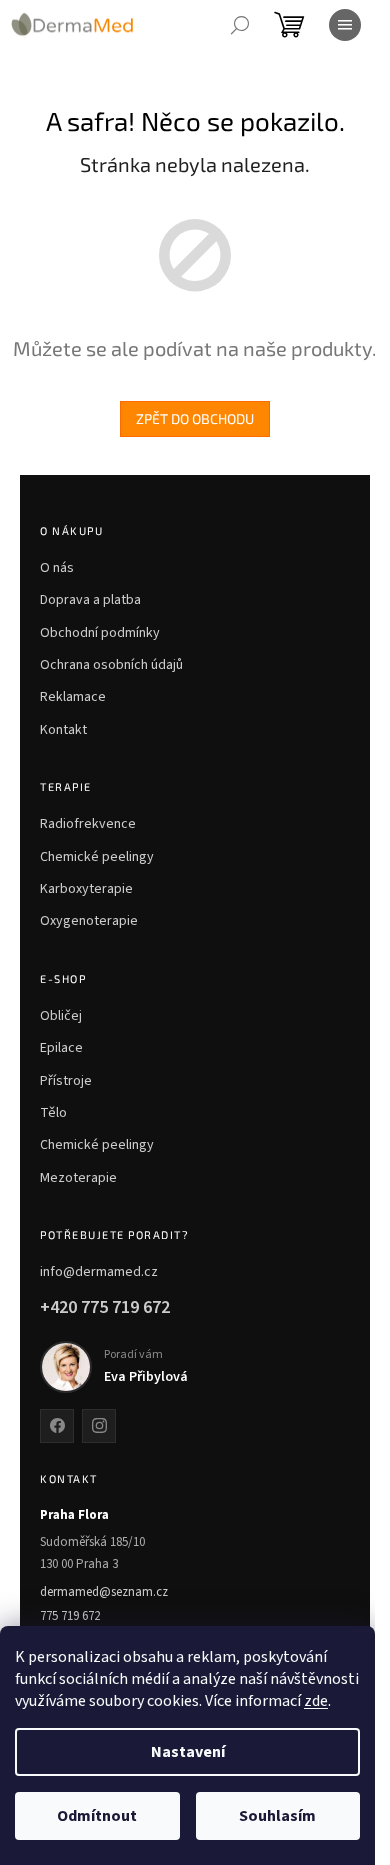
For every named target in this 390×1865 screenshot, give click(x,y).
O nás (57, 568)
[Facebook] (57, 1426)
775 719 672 (70, 1616)
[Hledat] (240, 25)
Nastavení (188, 1752)
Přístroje (66, 1081)
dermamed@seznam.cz (104, 1592)
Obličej (61, 1016)
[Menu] (345, 25)
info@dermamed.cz (99, 1272)
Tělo (53, 1113)
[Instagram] (99, 1426)
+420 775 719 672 (105, 1307)
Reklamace (73, 697)
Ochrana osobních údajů (111, 665)
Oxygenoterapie (89, 921)
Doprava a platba (90, 600)
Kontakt (63, 730)
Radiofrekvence (88, 824)
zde (316, 1701)
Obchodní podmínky (100, 633)
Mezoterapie (78, 1178)
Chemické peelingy (97, 857)
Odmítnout (97, 1816)
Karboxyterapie (86, 889)
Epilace (61, 1048)
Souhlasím (277, 1816)
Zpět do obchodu (195, 418)
